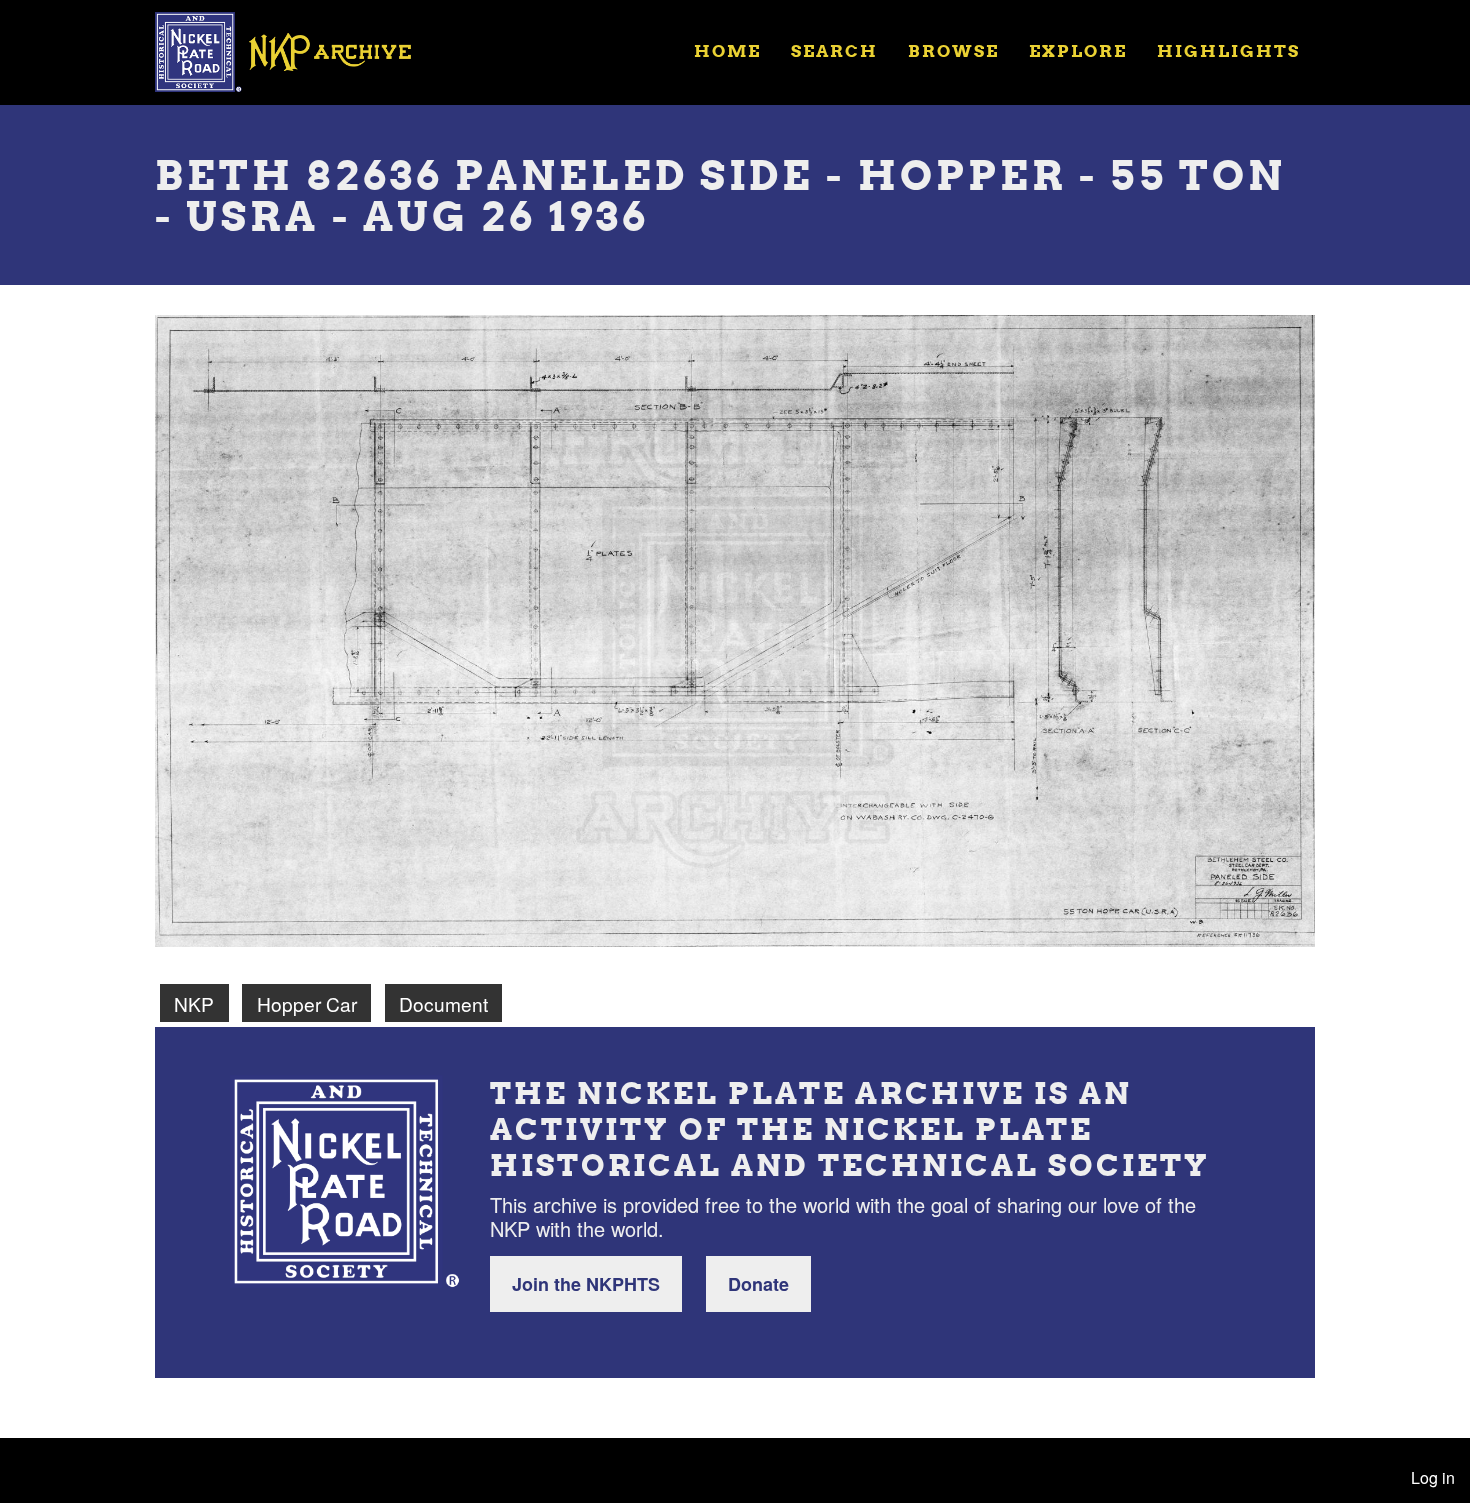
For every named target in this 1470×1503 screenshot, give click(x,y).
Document (443, 1003)
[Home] (296, 50)
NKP (194, 1003)
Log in (1433, 1477)
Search (834, 50)
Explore (1078, 50)
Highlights (1228, 50)
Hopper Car (307, 1003)
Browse (953, 50)
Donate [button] (758, 1284)
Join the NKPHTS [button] (586, 1284)
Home (727, 50)
